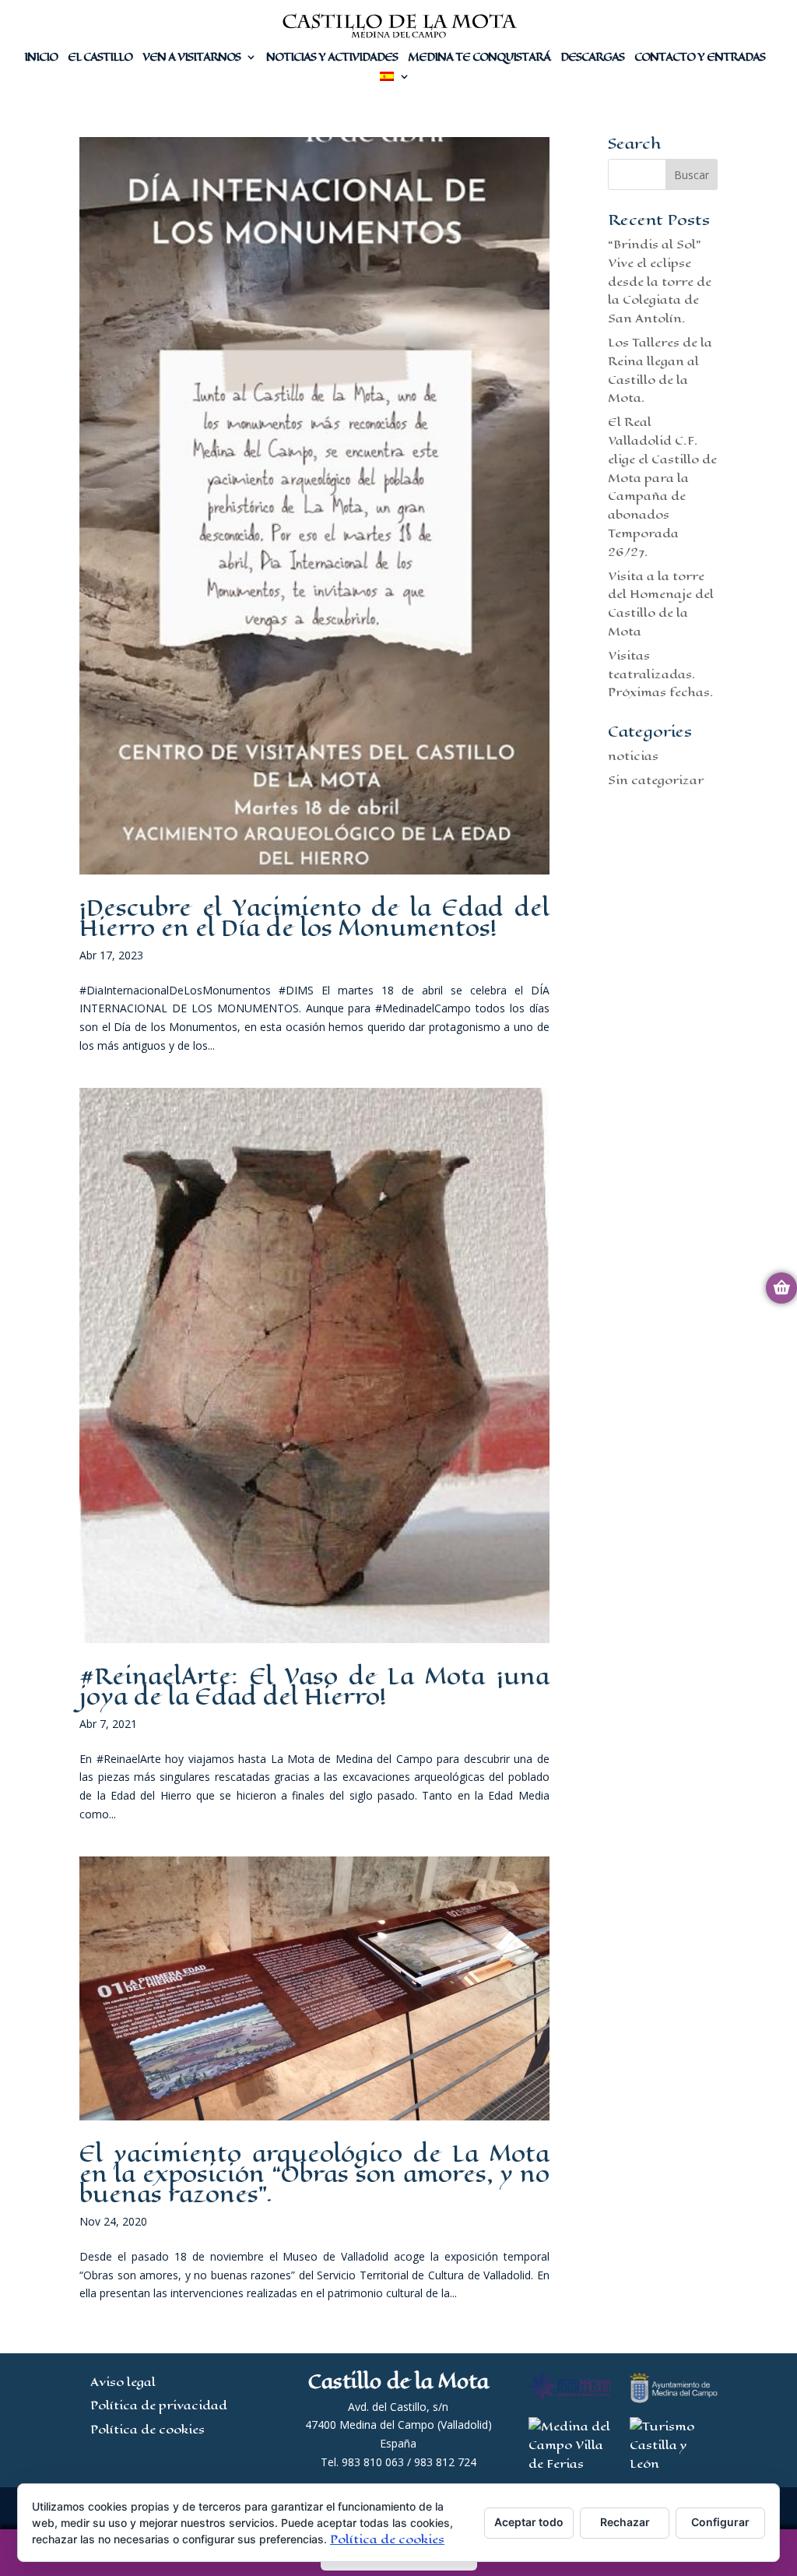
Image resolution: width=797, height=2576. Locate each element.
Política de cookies (147, 2429)
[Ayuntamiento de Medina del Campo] (673, 2399)
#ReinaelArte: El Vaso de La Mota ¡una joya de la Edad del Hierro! (314, 1686)
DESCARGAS (592, 59)
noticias (633, 756)
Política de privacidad (159, 2405)
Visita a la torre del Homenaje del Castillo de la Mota (661, 604)
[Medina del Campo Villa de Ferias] (570, 2463)
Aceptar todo (529, 2522)
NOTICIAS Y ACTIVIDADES (332, 59)
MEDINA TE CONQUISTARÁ (479, 59)
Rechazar (625, 2522)
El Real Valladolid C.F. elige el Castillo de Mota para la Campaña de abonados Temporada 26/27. (662, 487)
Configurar (720, 2522)
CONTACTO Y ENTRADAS (700, 59)
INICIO (41, 59)
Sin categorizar (656, 780)
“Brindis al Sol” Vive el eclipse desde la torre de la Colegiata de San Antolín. (660, 281)
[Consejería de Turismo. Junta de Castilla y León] (673, 2463)
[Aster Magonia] (570, 2396)
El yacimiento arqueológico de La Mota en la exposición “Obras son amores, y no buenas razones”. (314, 2174)
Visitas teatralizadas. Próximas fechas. (661, 674)
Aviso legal (123, 2382)
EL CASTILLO (100, 59)
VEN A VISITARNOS (191, 59)
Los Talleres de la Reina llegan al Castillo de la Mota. (660, 370)
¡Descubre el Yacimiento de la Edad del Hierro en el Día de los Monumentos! (314, 918)
